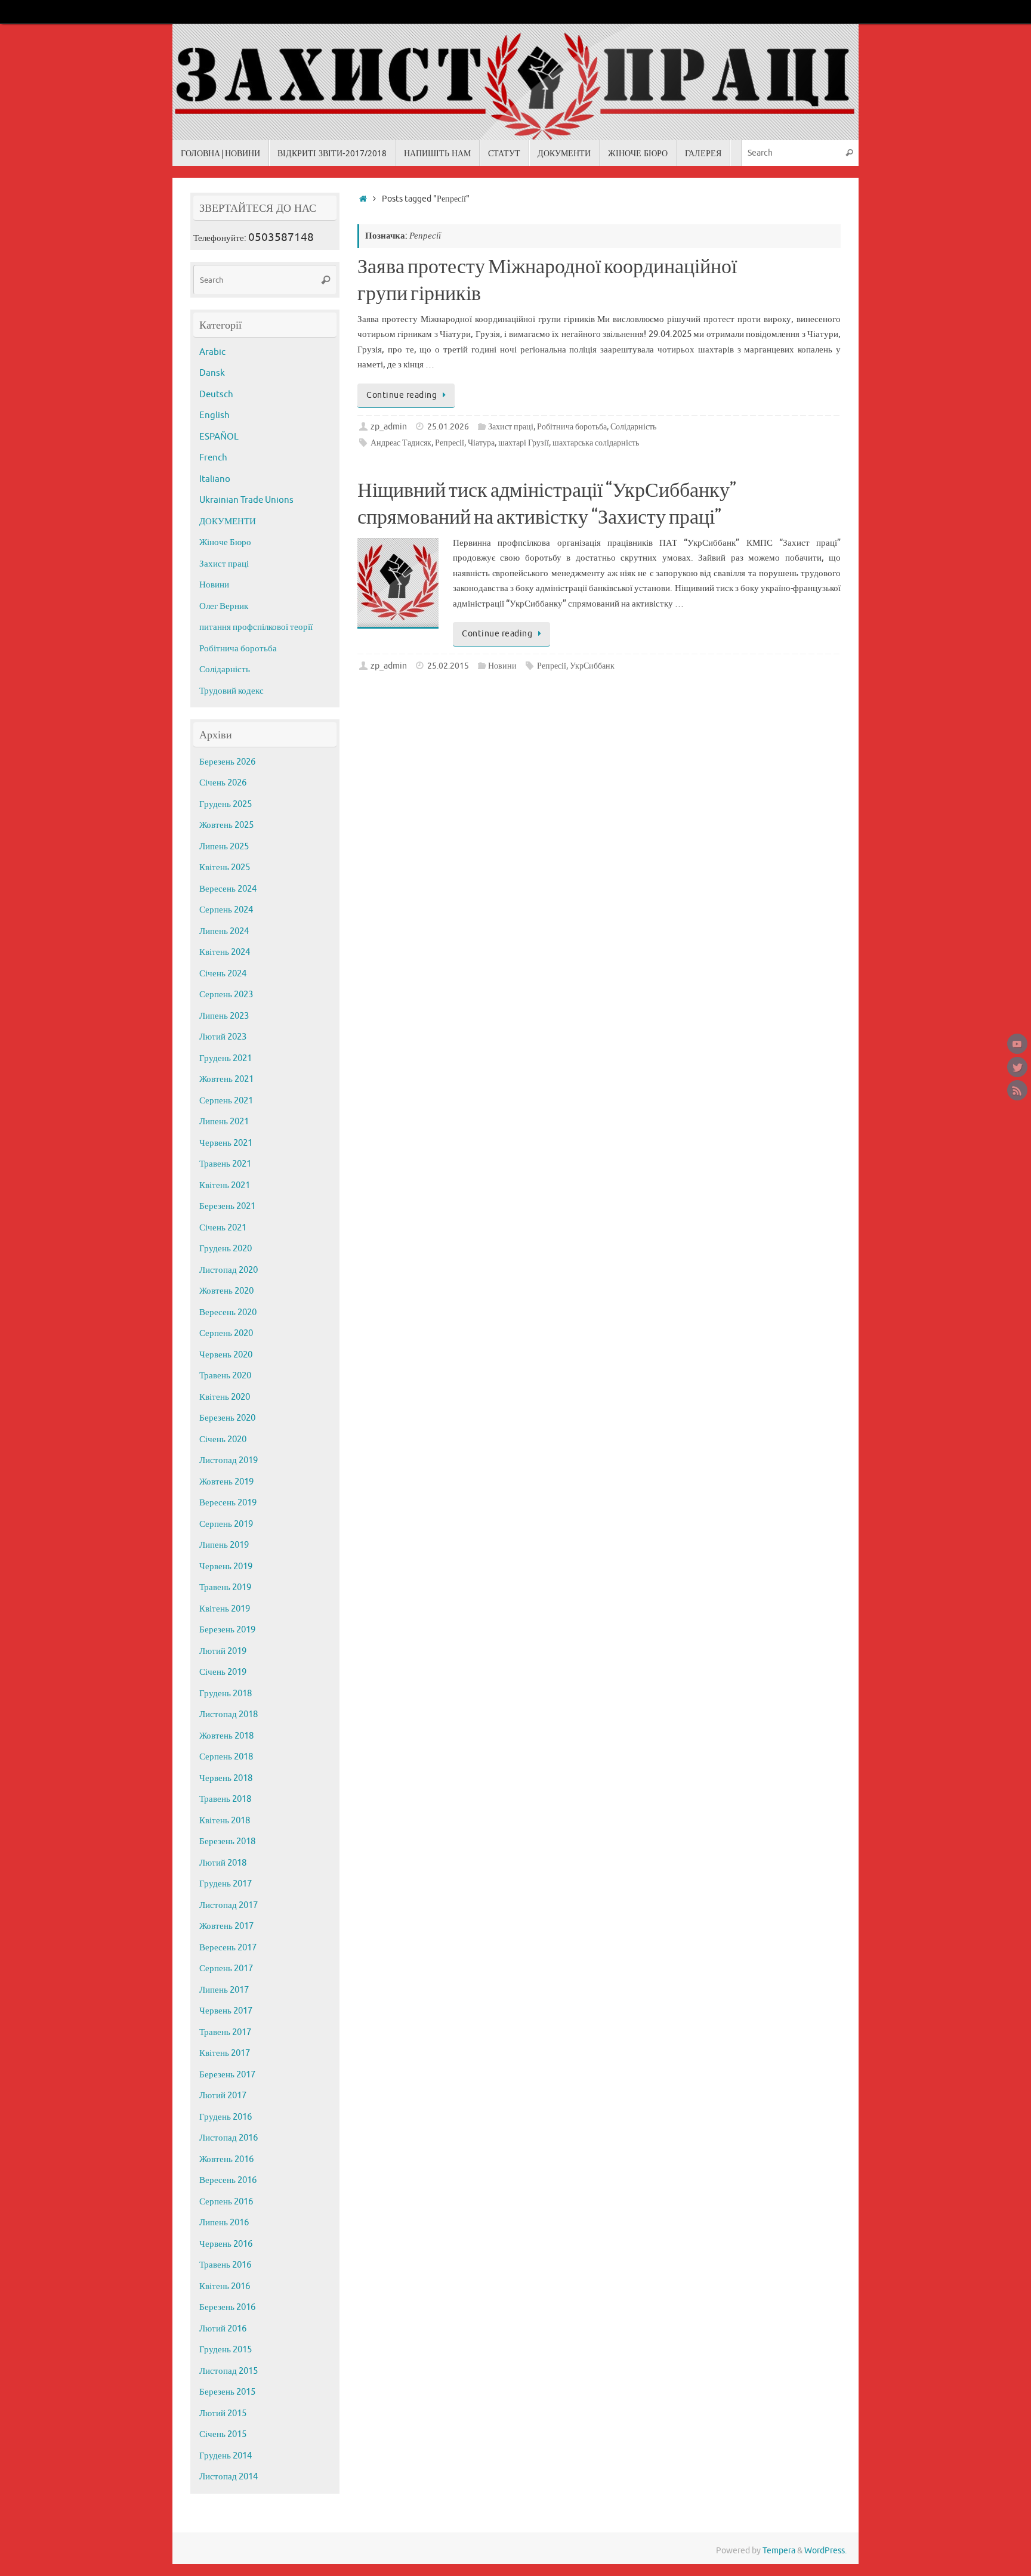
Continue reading (402, 395)
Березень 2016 (227, 2307)
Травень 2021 (225, 1164)
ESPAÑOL (219, 437)
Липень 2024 (224, 931)
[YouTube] (1017, 1044)
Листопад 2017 (229, 1905)
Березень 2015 (227, 2392)
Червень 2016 (226, 2244)
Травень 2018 (225, 1799)
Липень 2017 (224, 1990)
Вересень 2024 (228, 889)
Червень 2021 (226, 1143)
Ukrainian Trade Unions (246, 500)
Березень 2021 (227, 1206)
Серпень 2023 (226, 995)
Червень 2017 (226, 2011)
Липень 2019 (224, 1545)
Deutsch (216, 395)
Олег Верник (224, 606)
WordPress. (825, 2551)
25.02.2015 (448, 666)
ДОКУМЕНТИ (228, 522)
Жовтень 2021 (226, 1079)
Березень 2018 (227, 1841)
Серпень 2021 (226, 1101)
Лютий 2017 (223, 2096)
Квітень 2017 (225, 2053)
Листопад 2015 (229, 2371)
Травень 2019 (225, 1587)
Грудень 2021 (226, 1058)
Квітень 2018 (225, 1821)
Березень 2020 (227, 1418)
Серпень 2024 (226, 910)
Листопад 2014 (229, 2477)
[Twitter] (1017, 1067)
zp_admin (389, 427)
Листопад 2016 (229, 2138)
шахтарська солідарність (596, 443)
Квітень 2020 (225, 1397)
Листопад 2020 (229, 1270)
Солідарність (633, 427)
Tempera (779, 2551)
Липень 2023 (224, 1016)
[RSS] (1017, 1090)
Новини (502, 666)
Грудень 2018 (226, 1694)
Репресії (450, 443)
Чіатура (481, 443)
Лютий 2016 (223, 2329)
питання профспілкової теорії (256, 627)
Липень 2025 (224, 847)
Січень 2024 (223, 974)
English (214, 415)
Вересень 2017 (228, 1948)
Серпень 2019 (226, 1524)
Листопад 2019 (229, 1460)
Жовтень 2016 (226, 2159)
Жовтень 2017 (226, 1926)
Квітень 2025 (225, 868)
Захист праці (511, 427)
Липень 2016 (224, 2223)
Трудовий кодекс (231, 691)
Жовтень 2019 (226, 1482)
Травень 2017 (225, 2032)
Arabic (212, 352)
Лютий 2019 (223, 1651)
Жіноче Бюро (225, 542)
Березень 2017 (227, 2075)
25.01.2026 (448, 427)
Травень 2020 (225, 1376)
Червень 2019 (226, 1567)
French (213, 458)
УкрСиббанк (592, 666)
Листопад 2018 (229, 1714)
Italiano (215, 479)
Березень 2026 (227, 762)
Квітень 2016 (225, 2286)
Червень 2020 (226, 1355)
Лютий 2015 (223, 2413)
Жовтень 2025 (226, 825)
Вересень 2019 (228, 1503)
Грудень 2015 (226, 2350)
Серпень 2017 (226, 1969)
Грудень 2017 (226, 1884)
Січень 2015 (223, 2434)
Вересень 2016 (228, 2180)
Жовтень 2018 (226, 1736)
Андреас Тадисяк (401, 443)
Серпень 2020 (226, 1333)
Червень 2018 (226, 1778)
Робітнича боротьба (572, 427)
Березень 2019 (227, 1630)
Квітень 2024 (225, 952)
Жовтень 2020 (226, 1291)
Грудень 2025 (226, 804)
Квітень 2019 (225, 1609)
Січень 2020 (223, 1439)
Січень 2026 (223, 783)
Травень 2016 (225, 2265)
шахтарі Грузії (524, 443)
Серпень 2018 (226, 1757)
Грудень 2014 (226, 2456)
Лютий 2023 (223, 1037)
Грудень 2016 (226, 2117)
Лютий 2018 (223, 1863)
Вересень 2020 (228, 1312)
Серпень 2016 (226, 2202)
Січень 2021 (223, 1228)
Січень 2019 (223, 1672)
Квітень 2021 (225, 1185)
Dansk (212, 373)
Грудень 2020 (226, 1249)
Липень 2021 (224, 1122)
